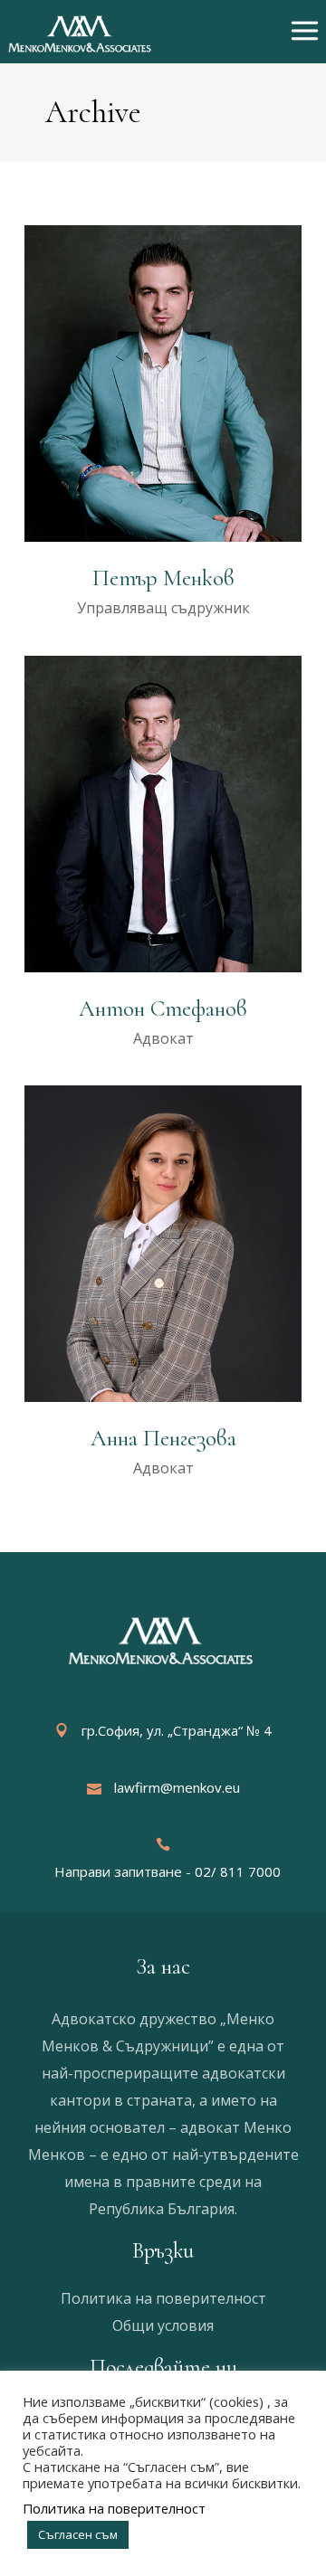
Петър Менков (163, 578)
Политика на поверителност (163, 2298)
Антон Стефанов (163, 1009)
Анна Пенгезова (163, 1438)
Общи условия (163, 2325)
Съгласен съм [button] (78, 2534)
